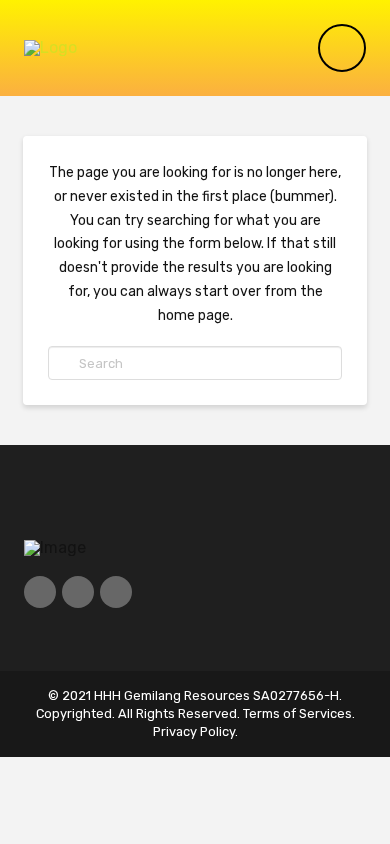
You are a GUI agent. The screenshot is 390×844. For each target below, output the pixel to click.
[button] (342, 48)
